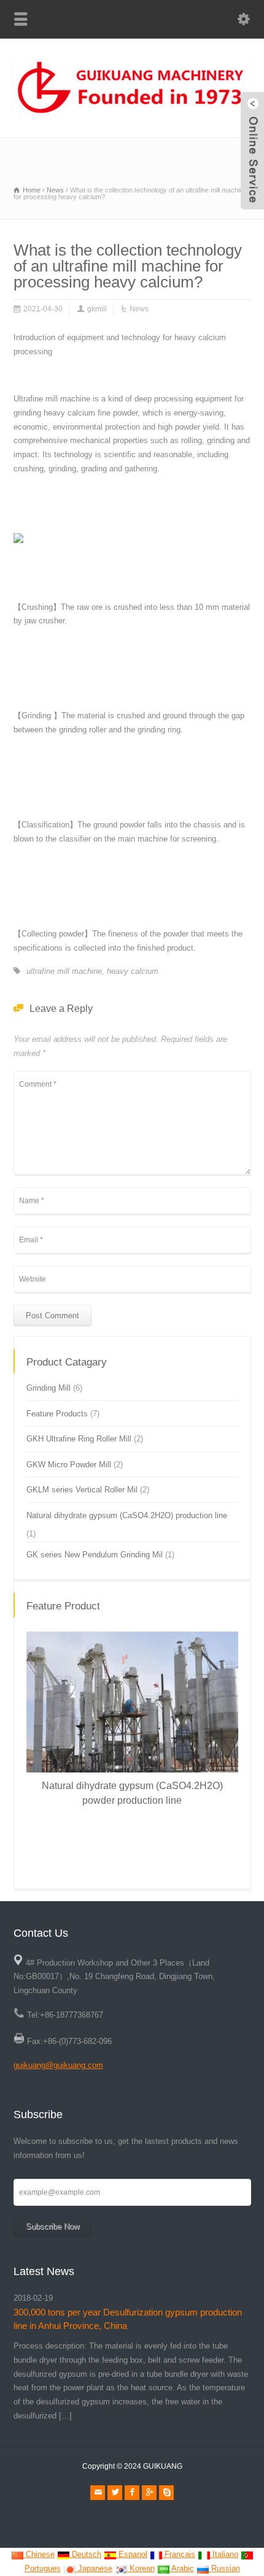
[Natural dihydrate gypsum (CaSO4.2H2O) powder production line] (96, 1632)
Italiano (224, 2554)
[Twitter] (115, 2493)
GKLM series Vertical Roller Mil (82, 1490)
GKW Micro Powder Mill (69, 1465)
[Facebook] (132, 2493)
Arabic (182, 2568)
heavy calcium (133, 971)
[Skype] (166, 2493)
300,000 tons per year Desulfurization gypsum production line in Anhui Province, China (128, 2319)
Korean (141, 2568)
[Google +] (149, 2493)
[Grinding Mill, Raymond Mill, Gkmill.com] (132, 111)
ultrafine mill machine (64, 971)
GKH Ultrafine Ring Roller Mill (79, 1439)
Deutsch (85, 2554)
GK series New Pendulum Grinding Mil (95, 1555)
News (139, 309)
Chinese (39, 2554)
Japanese (94, 2568)
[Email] (98, 2493)
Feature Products (57, 1414)
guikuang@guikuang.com (58, 2065)
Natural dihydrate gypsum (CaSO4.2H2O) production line (127, 1515)
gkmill (97, 309)
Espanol (132, 2554)
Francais (179, 2554)
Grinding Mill (49, 1388)
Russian (224, 2568)
